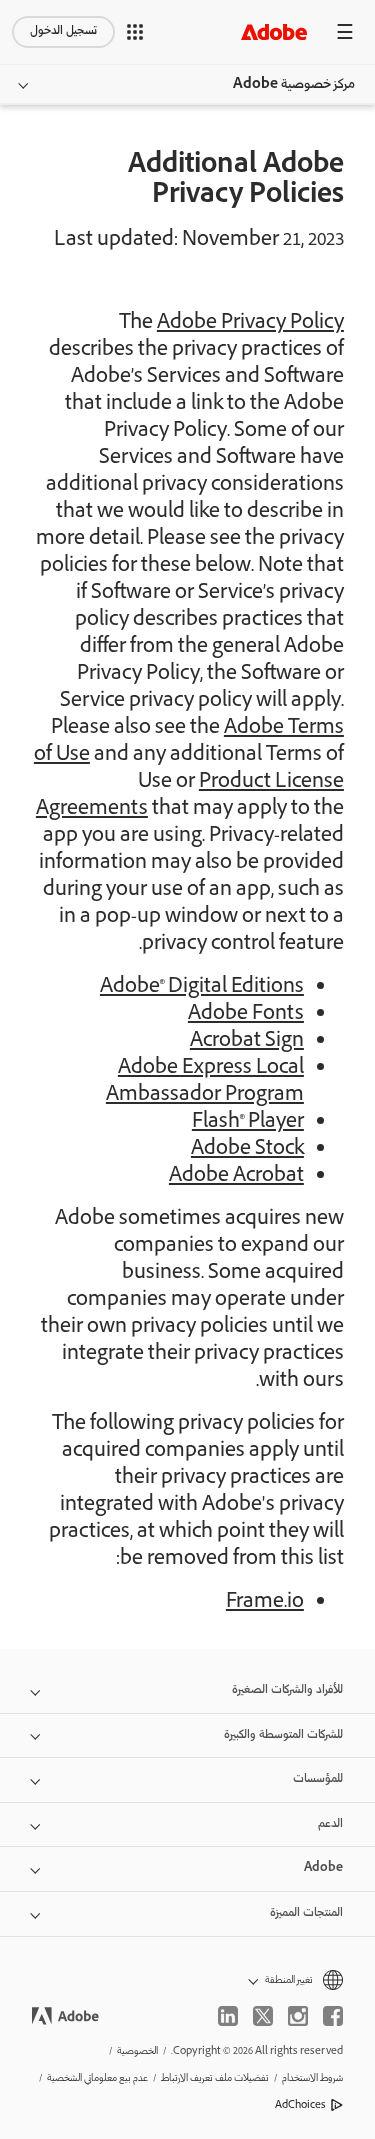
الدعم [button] (330, 1824)
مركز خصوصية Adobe (294, 85)
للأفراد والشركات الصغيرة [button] (287, 1690)
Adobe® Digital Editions (202, 988)
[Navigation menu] (345, 31)
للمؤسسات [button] (318, 1779)
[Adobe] (274, 31)
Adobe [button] (323, 1868)
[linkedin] (228, 2016)
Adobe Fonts (246, 1015)
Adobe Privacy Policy (250, 324)
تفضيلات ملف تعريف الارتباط (215, 2078)
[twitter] (263, 2016)
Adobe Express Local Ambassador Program (205, 1082)
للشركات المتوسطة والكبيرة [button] (283, 1735)
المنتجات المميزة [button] (306, 1913)
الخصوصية (137, 2051)
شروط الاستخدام (312, 2078)
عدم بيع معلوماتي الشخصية (97, 2078)
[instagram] (298, 2016)
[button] (135, 32)
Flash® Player (248, 1123)
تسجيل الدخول (63, 31)
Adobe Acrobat (236, 1177)
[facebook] (333, 2016)
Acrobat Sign (247, 1042)
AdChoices (300, 2105)
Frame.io (265, 1603)
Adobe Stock (247, 1150)
